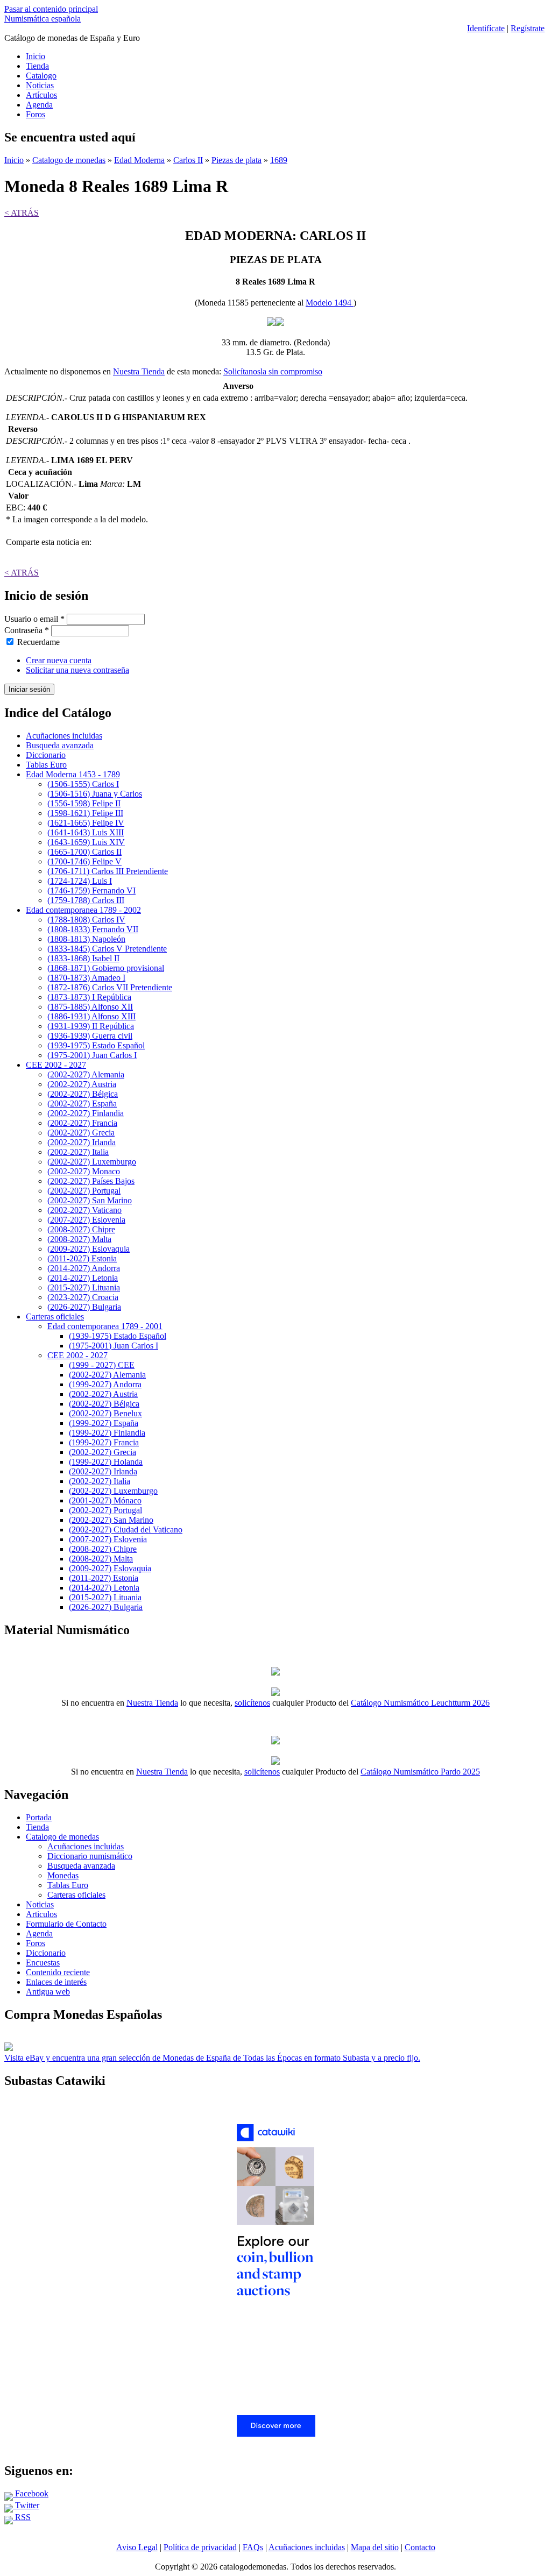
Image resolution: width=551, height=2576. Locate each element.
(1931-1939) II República (91, 1026)
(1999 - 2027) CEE (102, 1365)
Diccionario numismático (90, 1856)
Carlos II (188, 160)
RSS (22, 2517)
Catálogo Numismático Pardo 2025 (420, 1772)
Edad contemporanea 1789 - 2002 (83, 910)
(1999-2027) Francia (104, 1442)
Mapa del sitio (375, 2547)
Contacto (420, 2547)
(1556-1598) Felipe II (84, 803)
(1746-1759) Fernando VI (91, 890)
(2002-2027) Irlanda (82, 1142)
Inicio (36, 56)
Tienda (37, 66)
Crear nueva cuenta (59, 660)
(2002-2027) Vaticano (84, 1210)
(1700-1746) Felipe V (84, 861)
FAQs (253, 2547)
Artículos (41, 95)
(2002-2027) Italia (78, 1152)
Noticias (40, 85)
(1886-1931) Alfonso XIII (91, 1016)
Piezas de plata (236, 160)
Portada (39, 1817)
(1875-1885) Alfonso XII (90, 1007)
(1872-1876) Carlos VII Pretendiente (110, 987)
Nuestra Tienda (139, 371)
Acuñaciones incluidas (64, 736)
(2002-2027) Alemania (86, 1074)
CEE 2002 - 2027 (56, 1065)
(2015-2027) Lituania (84, 1287)
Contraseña (27, 630)
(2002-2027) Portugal (84, 1191)
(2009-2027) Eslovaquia (89, 1249)
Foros (36, 114)
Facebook (31, 2493)
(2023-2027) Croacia (83, 1297)
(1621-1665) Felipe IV (86, 823)
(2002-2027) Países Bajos (91, 1181)
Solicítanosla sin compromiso (273, 371)
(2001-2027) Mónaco (105, 1500)
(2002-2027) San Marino (90, 1200)
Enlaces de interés (56, 1982)
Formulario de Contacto (66, 1924)
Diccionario (46, 755)
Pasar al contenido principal (51, 9)
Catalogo (41, 76)
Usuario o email (34, 619)
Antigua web (48, 1992)
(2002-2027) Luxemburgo (92, 1162)
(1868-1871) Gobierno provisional (106, 968)
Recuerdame (38, 642)
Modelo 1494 (330, 303)
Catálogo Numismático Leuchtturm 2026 (420, 1703)
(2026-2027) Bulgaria (84, 1307)
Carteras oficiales (55, 1317)
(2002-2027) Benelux (105, 1413)
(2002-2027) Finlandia (86, 1113)
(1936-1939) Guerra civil (90, 1036)
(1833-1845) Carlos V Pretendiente (107, 949)
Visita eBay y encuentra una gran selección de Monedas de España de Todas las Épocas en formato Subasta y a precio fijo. (212, 2058)
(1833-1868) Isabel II (83, 958)
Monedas (63, 1875)
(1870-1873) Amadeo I (86, 978)
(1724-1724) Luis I (80, 881)
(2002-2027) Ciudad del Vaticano (126, 1530)
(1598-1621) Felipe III (85, 813)
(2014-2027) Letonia (83, 1278)
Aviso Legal (137, 2547)
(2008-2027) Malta (79, 1239)
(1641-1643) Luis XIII (86, 832)
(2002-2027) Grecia (81, 1133)
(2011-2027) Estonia (82, 1258)
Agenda (39, 105)
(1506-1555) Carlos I (83, 784)
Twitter (26, 2505)
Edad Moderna (139, 160)
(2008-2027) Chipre (81, 1229)
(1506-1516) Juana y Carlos (95, 794)
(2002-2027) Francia (82, 1123)
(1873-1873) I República (89, 997)
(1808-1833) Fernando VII (93, 929)
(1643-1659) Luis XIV (86, 842)
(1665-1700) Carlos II (84, 852)
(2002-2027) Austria (82, 1084)
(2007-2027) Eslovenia (86, 1220)
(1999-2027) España (104, 1423)
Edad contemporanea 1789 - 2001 (105, 1326)
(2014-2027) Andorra (84, 1268)
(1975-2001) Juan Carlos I (92, 1055)
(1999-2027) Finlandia (107, 1433)
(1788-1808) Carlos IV (86, 920)
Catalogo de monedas (69, 160)
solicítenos (252, 1703)
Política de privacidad (200, 2547)
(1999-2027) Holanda (106, 1462)
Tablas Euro (46, 765)
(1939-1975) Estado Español (96, 1045)
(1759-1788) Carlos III (86, 900)
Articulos (41, 1914)
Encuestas (43, 1963)
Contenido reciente (58, 1972)
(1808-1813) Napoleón (86, 939)
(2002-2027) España (82, 1104)
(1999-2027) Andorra (105, 1384)
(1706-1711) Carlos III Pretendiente (108, 871)
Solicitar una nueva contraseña (77, 670)
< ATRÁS (22, 213)
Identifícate (486, 28)
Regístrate (528, 28)
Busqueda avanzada (60, 745)
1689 (279, 160)
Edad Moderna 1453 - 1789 (73, 774)
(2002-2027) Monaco (84, 1171)
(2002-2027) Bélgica (83, 1094)
